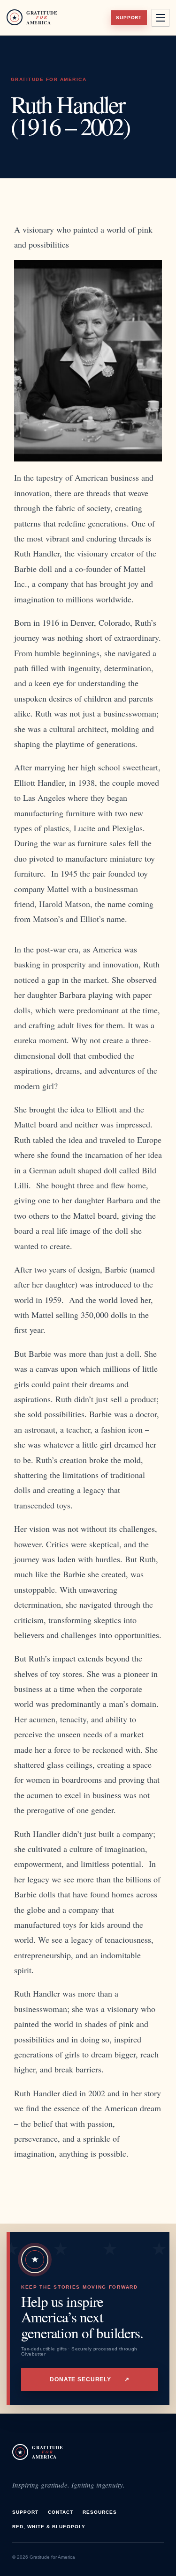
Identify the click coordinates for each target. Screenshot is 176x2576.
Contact (61, 2512)
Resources (100, 2512)
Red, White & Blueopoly (49, 2527)
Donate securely (89, 2379)
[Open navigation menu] (161, 18)
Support (129, 18)
